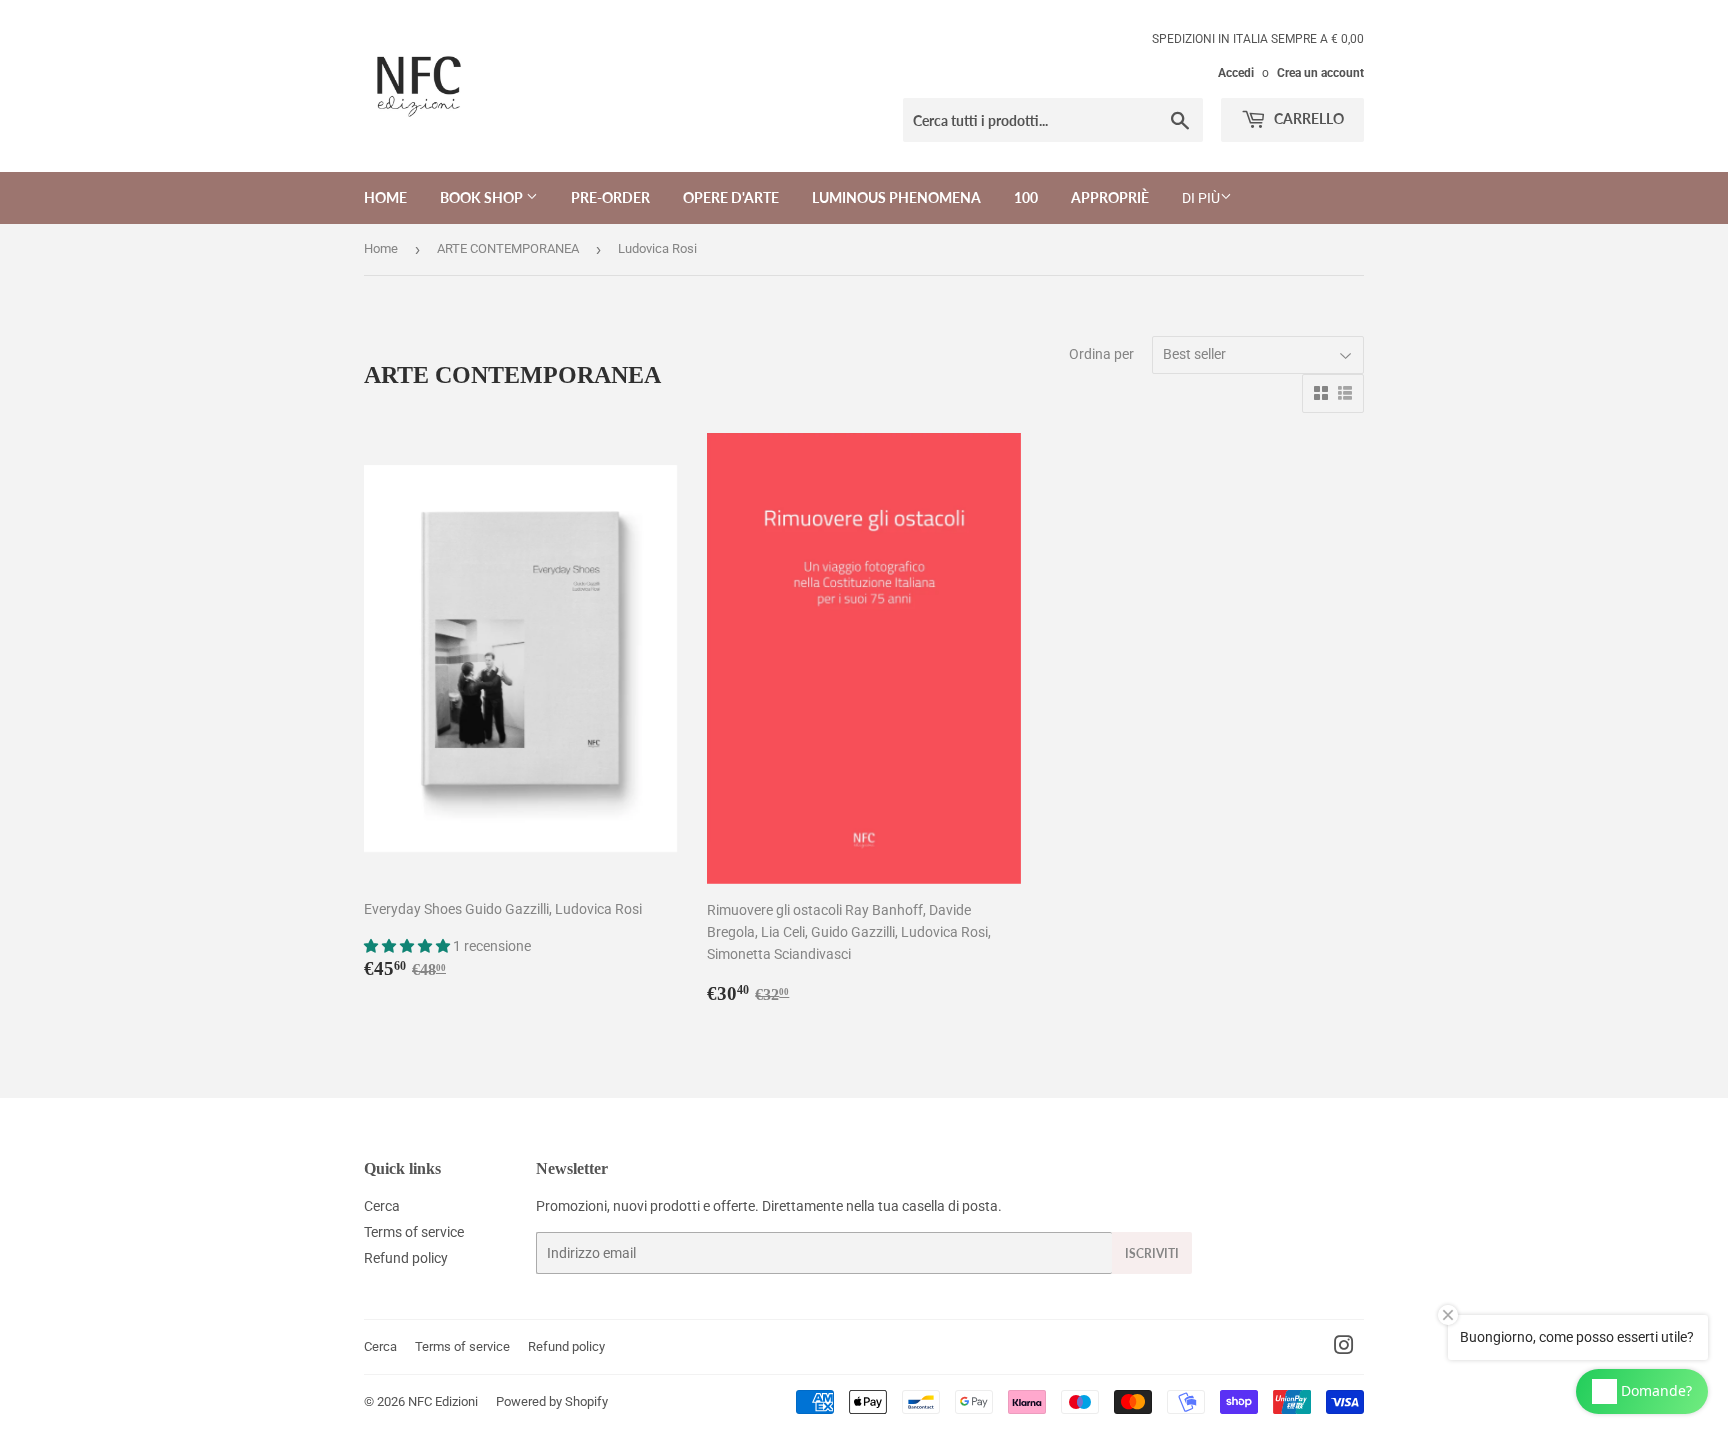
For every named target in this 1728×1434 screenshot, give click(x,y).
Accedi (1236, 73)
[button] (408, 946)
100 (1026, 197)
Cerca (382, 1206)
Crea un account (1320, 73)
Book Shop (483, 197)
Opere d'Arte (731, 197)
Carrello (1307, 118)
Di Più (1201, 198)
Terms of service (414, 1232)
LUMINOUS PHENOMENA (896, 197)
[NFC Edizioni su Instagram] (1344, 1348)
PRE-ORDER (610, 197)
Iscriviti (1152, 1253)
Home (385, 197)
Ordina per (1101, 354)
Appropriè (1110, 197)
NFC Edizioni (443, 1401)
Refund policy (406, 1258)
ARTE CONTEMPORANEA (508, 248)
